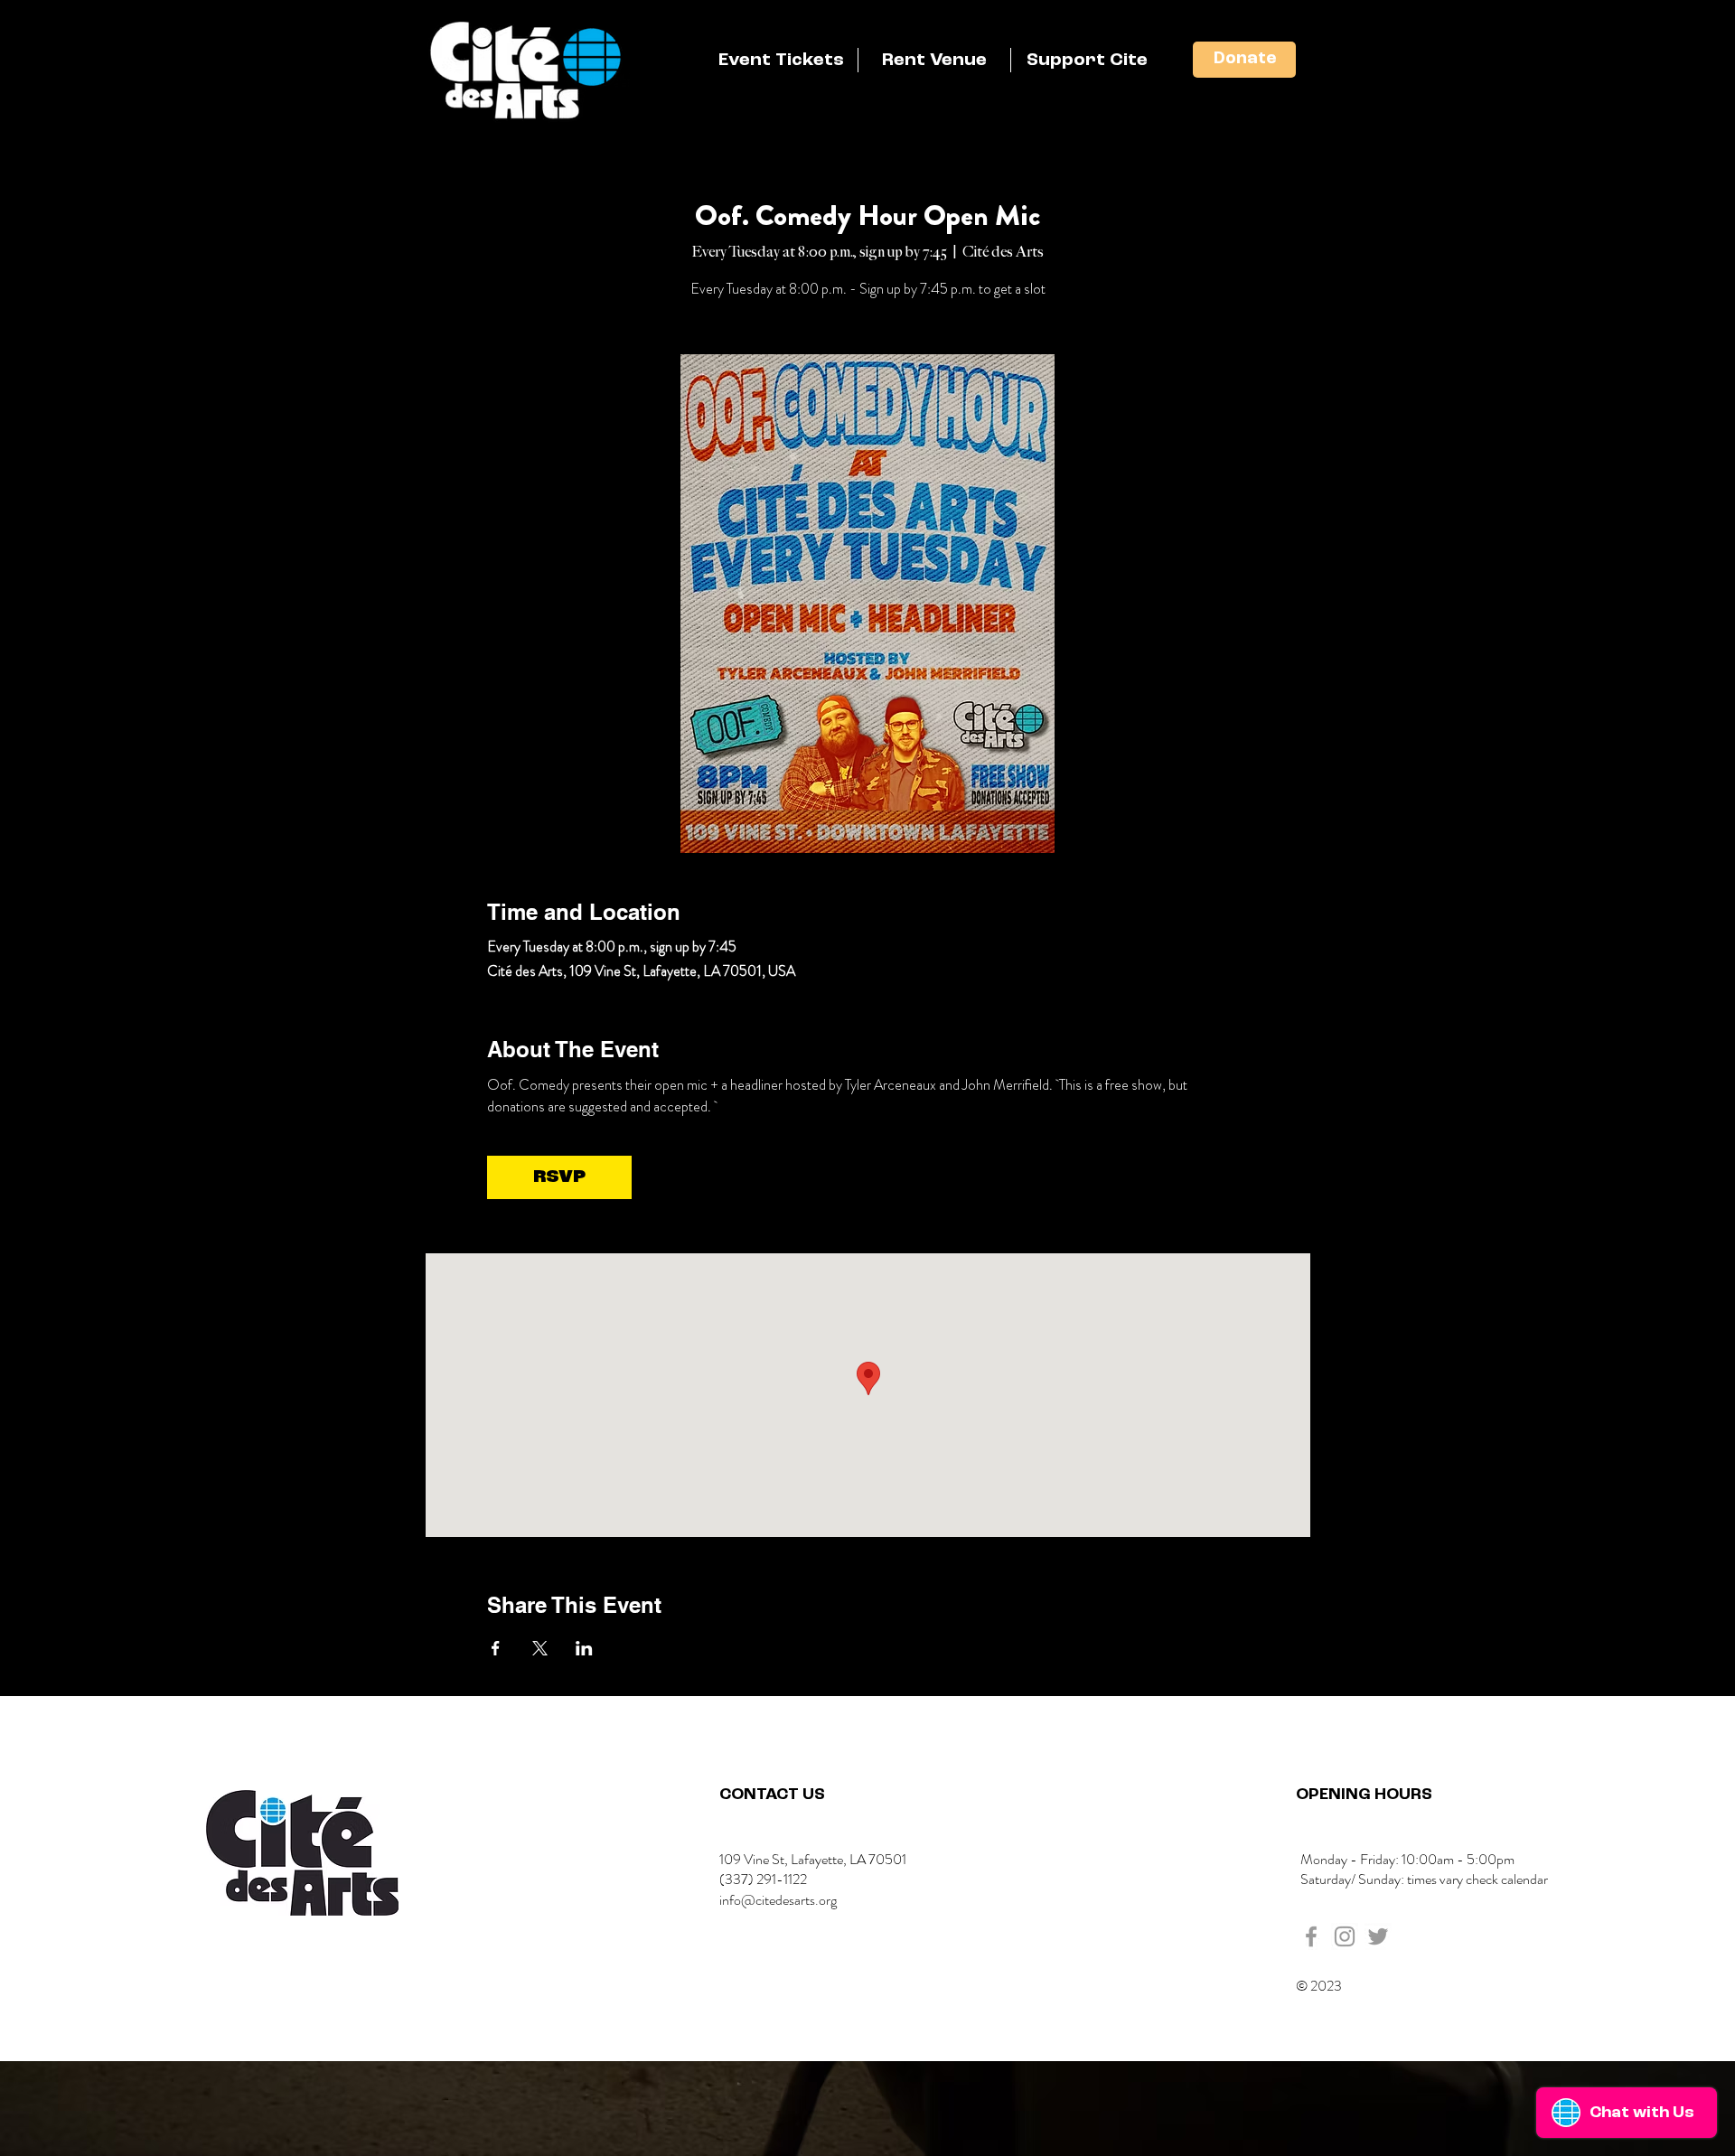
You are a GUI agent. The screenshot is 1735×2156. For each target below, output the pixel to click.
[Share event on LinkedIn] (584, 1648)
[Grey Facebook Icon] (1311, 1936)
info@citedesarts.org (778, 1900)
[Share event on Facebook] (496, 1648)
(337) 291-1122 (763, 1879)
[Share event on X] (540, 1648)
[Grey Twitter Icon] (1378, 1936)
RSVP (559, 1177)
